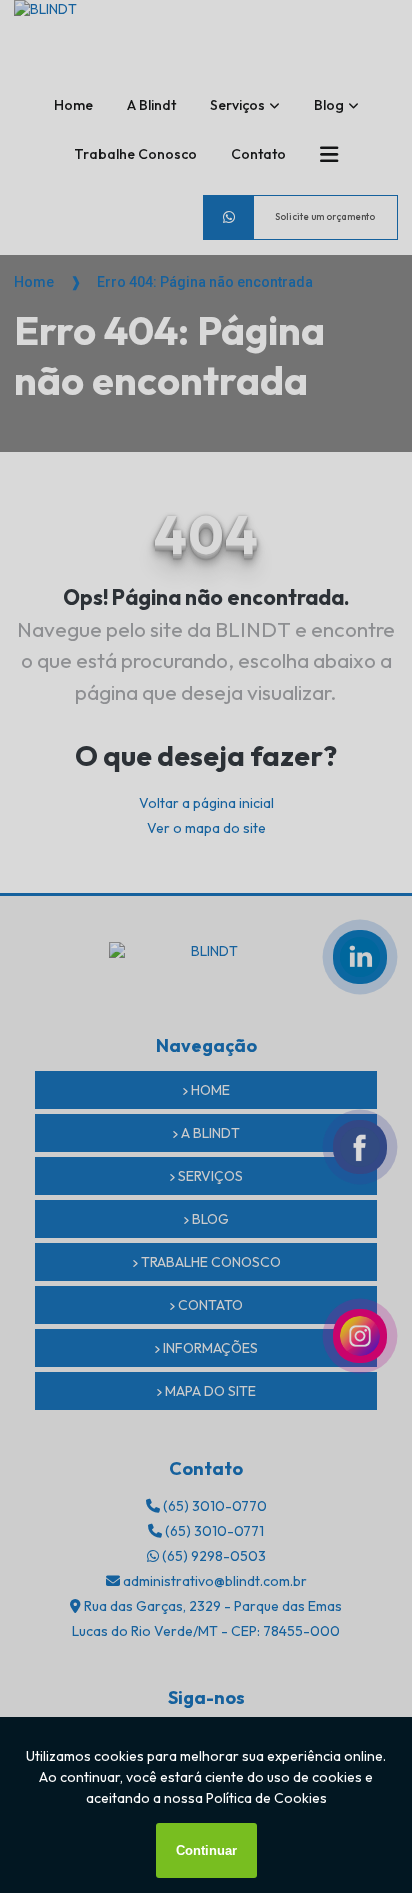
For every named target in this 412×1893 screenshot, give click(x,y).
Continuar (206, 1850)
